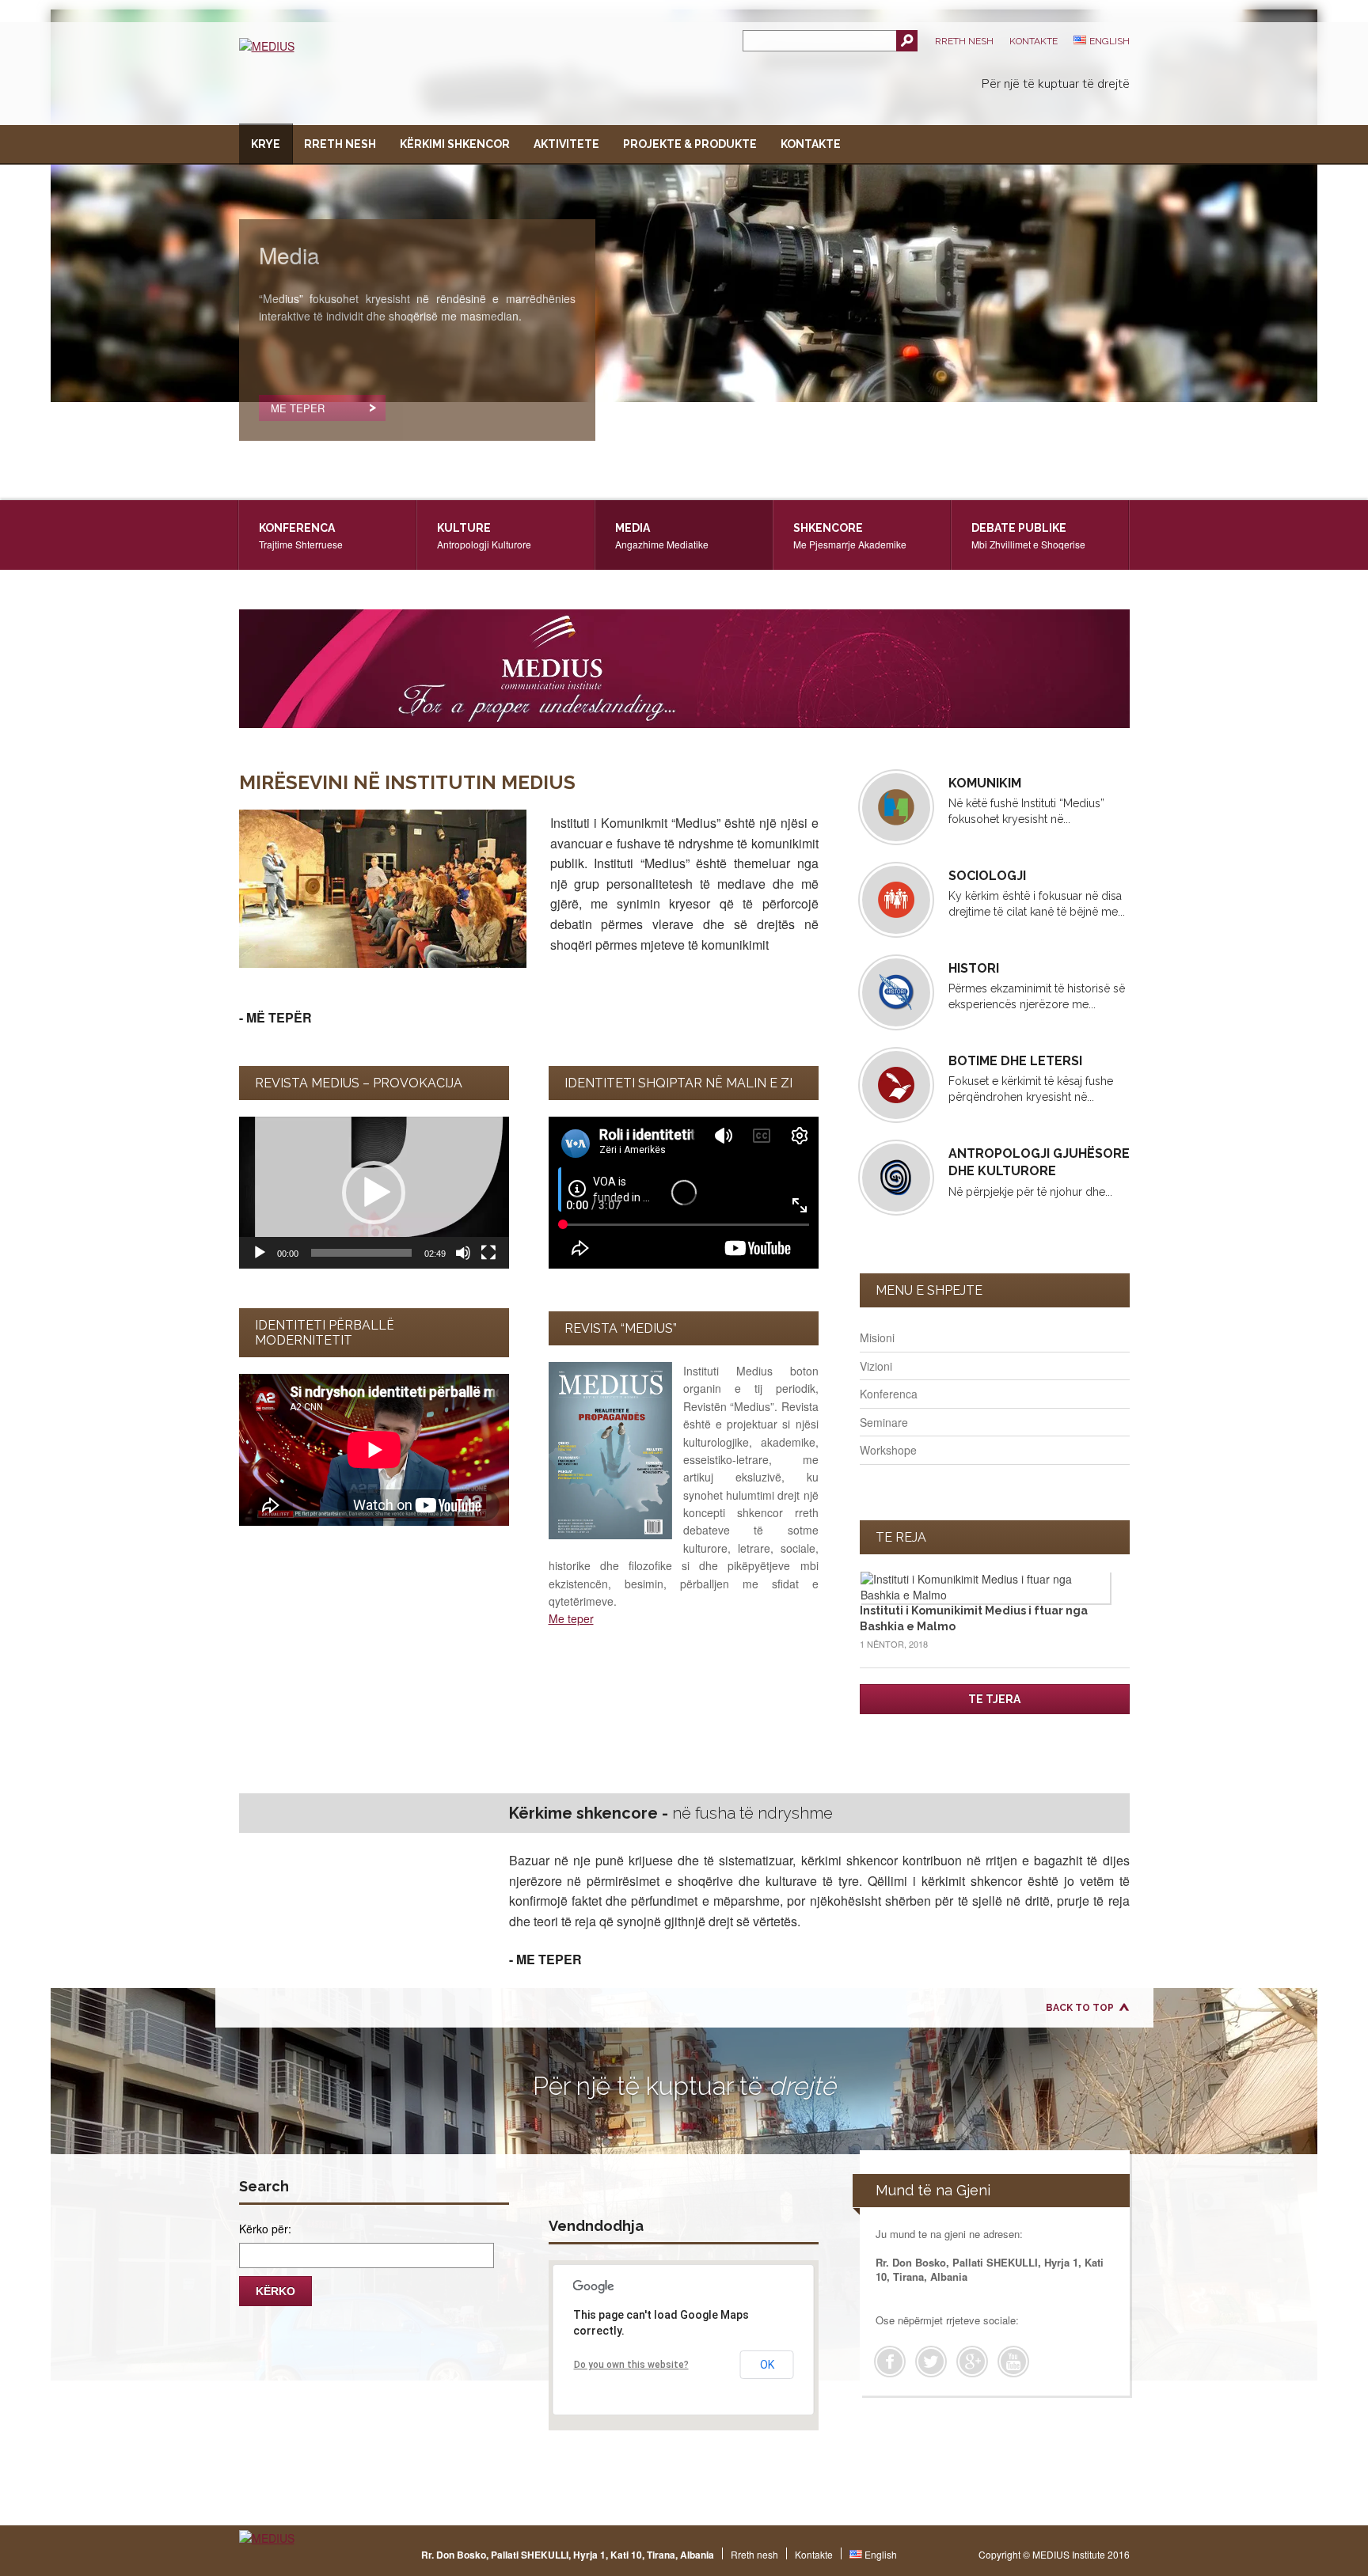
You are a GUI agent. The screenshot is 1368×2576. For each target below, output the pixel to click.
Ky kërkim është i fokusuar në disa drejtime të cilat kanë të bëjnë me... (1037, 893)
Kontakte (1034, 41)
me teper (298, 408)
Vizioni (876, 1366)
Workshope (888, 1450)
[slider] (361, 1253)
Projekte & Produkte (690, 144)
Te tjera (994, 1699)
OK (767, 2365)
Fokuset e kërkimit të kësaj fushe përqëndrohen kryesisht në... (1031, 1078)
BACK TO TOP (1080, 2008)
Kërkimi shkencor (455, 144)
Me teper (571, 1618)
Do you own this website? (631, 2365)
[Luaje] (260, 1253)
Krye (266, 144)
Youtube (1013, 2362)
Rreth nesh (964, 41)
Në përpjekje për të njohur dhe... (1039, 1172)
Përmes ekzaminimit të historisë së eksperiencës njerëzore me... (1037, 986)
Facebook (890, 2362)
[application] (374, 1193)
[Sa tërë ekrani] (488, 1253)
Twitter (931, 2362)
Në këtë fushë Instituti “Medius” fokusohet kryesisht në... (1026, 800)
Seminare (884, 1422)
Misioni (877, 1337)
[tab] (328, 535)
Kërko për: (265, 2229)
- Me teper (545, 1959)
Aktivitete (566, 144)
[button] (374, 1193)
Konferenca (889, 1394)
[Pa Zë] (463, 1253)
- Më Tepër (275, 1017)
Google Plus (972, 2362)
